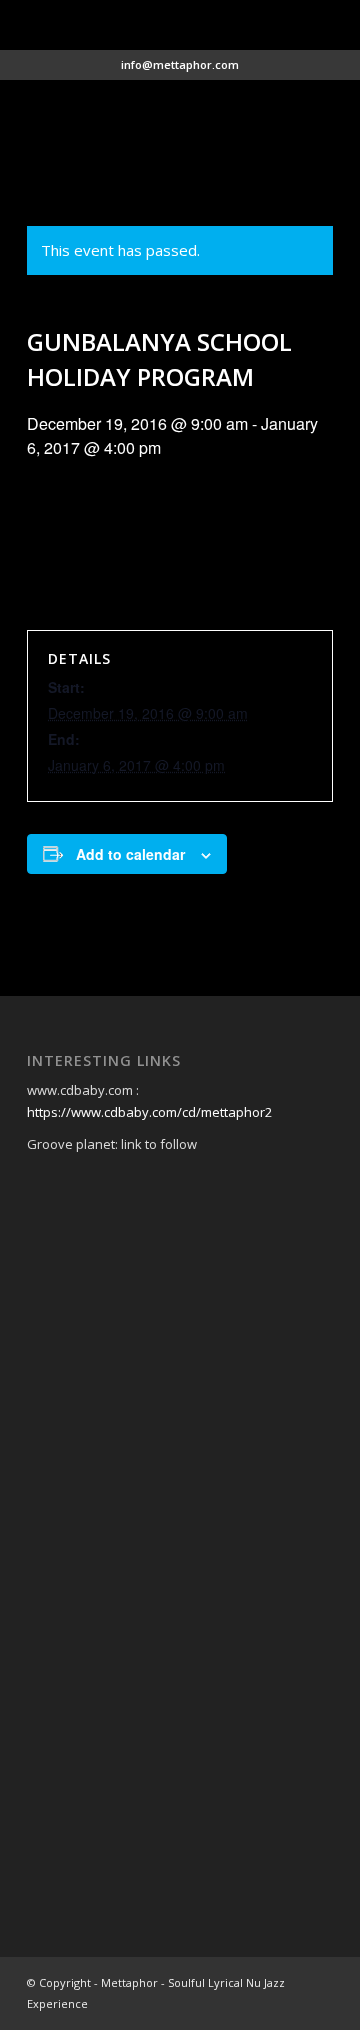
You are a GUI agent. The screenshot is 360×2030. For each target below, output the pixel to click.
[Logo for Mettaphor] (149, 121)
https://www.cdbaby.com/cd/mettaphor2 (149, 1112)
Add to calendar (130, 854)
